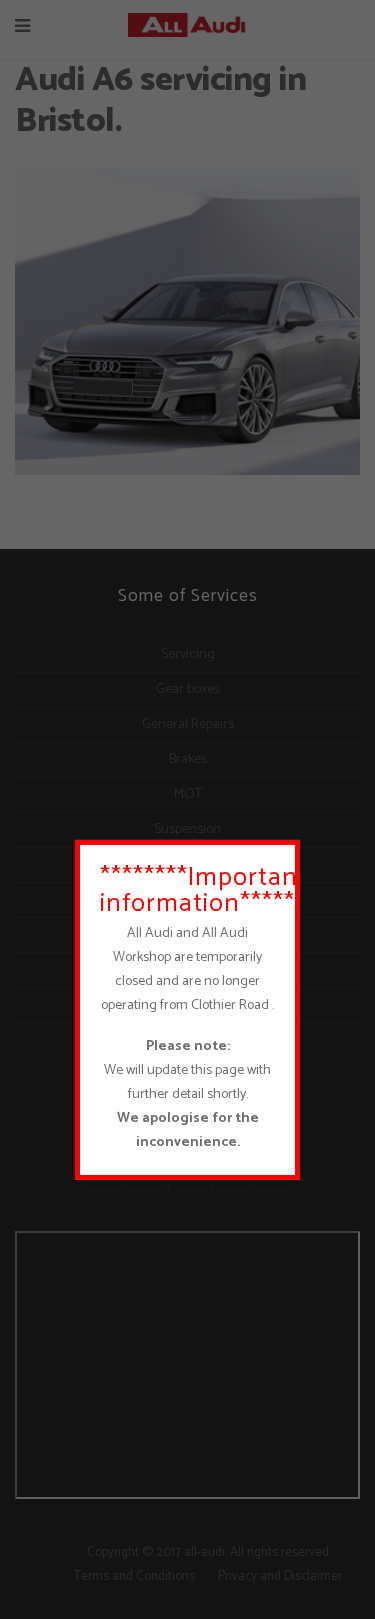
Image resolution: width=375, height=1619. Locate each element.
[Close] (289, 849)
